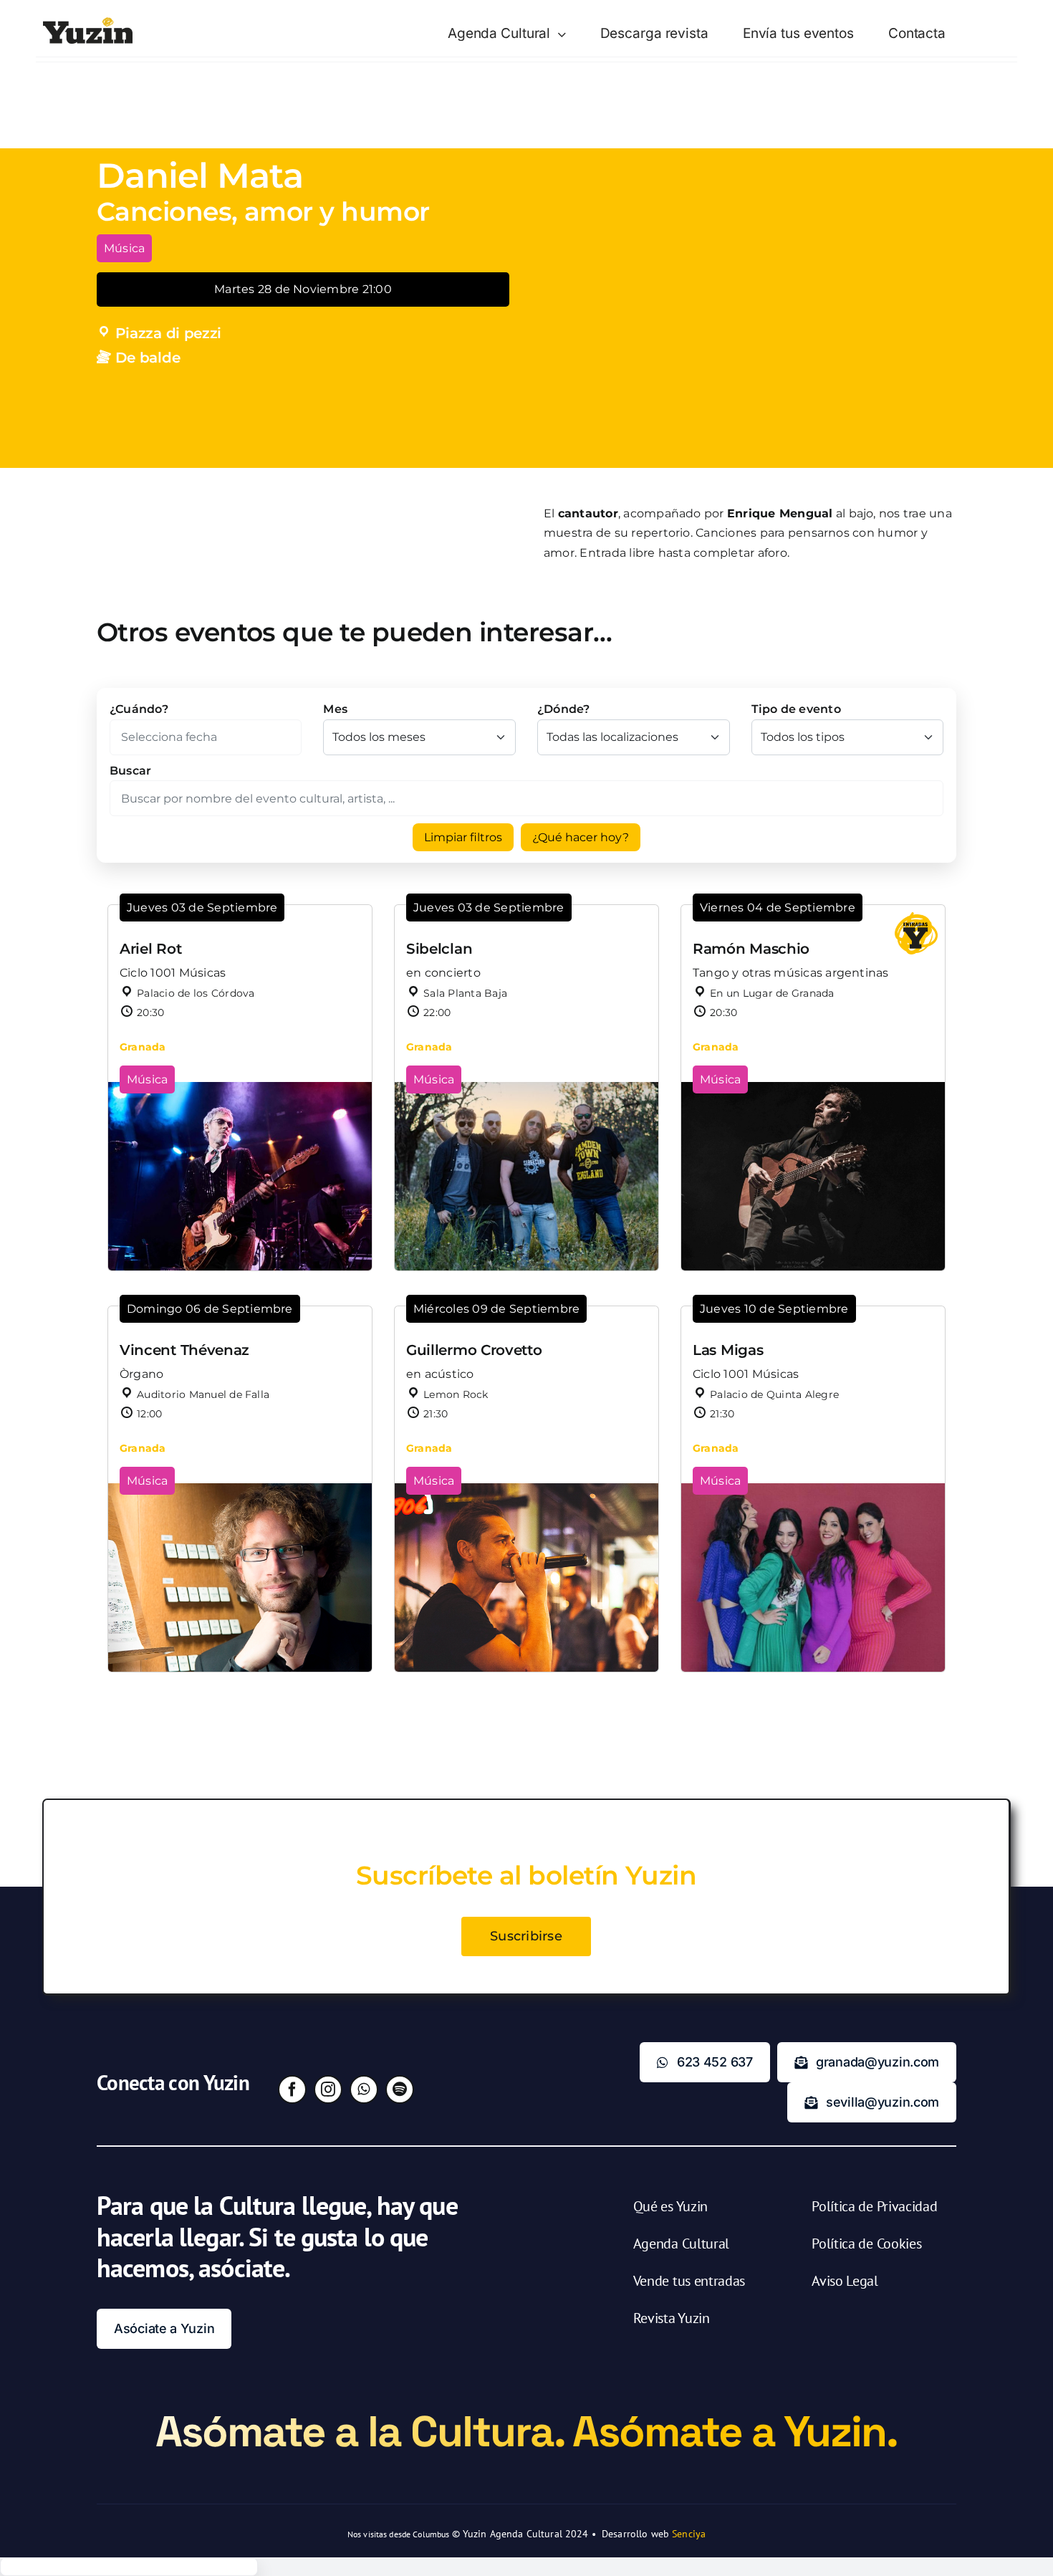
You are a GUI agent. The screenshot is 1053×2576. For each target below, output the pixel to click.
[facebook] (292, 2089)
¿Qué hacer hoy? (581, 837)
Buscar (130, 771)
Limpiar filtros (463, 837)
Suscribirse (526, 1936)
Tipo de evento (796, 709)
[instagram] (328, 2089)
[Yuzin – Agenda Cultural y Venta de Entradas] (88, 23)
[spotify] (400, 2089)
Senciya (689, 2534)
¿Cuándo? (139, 709)
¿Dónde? (564, 709)
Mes (335, 709)
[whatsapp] (364, 2089)
